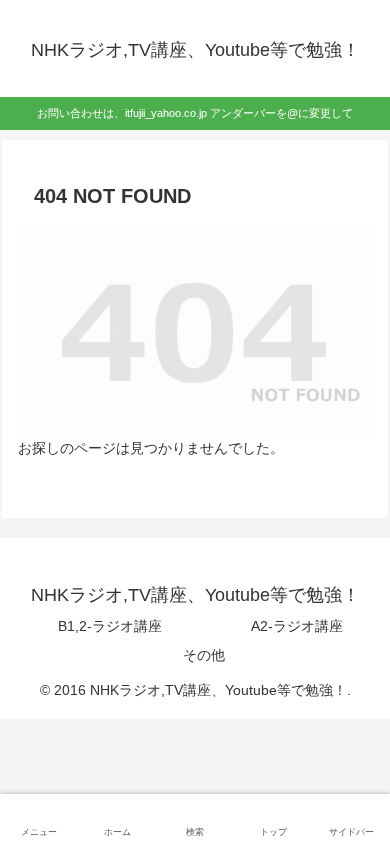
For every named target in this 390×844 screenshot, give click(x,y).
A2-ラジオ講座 (297, 626)
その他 (204, 655)
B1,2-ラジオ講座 (110, 626)
